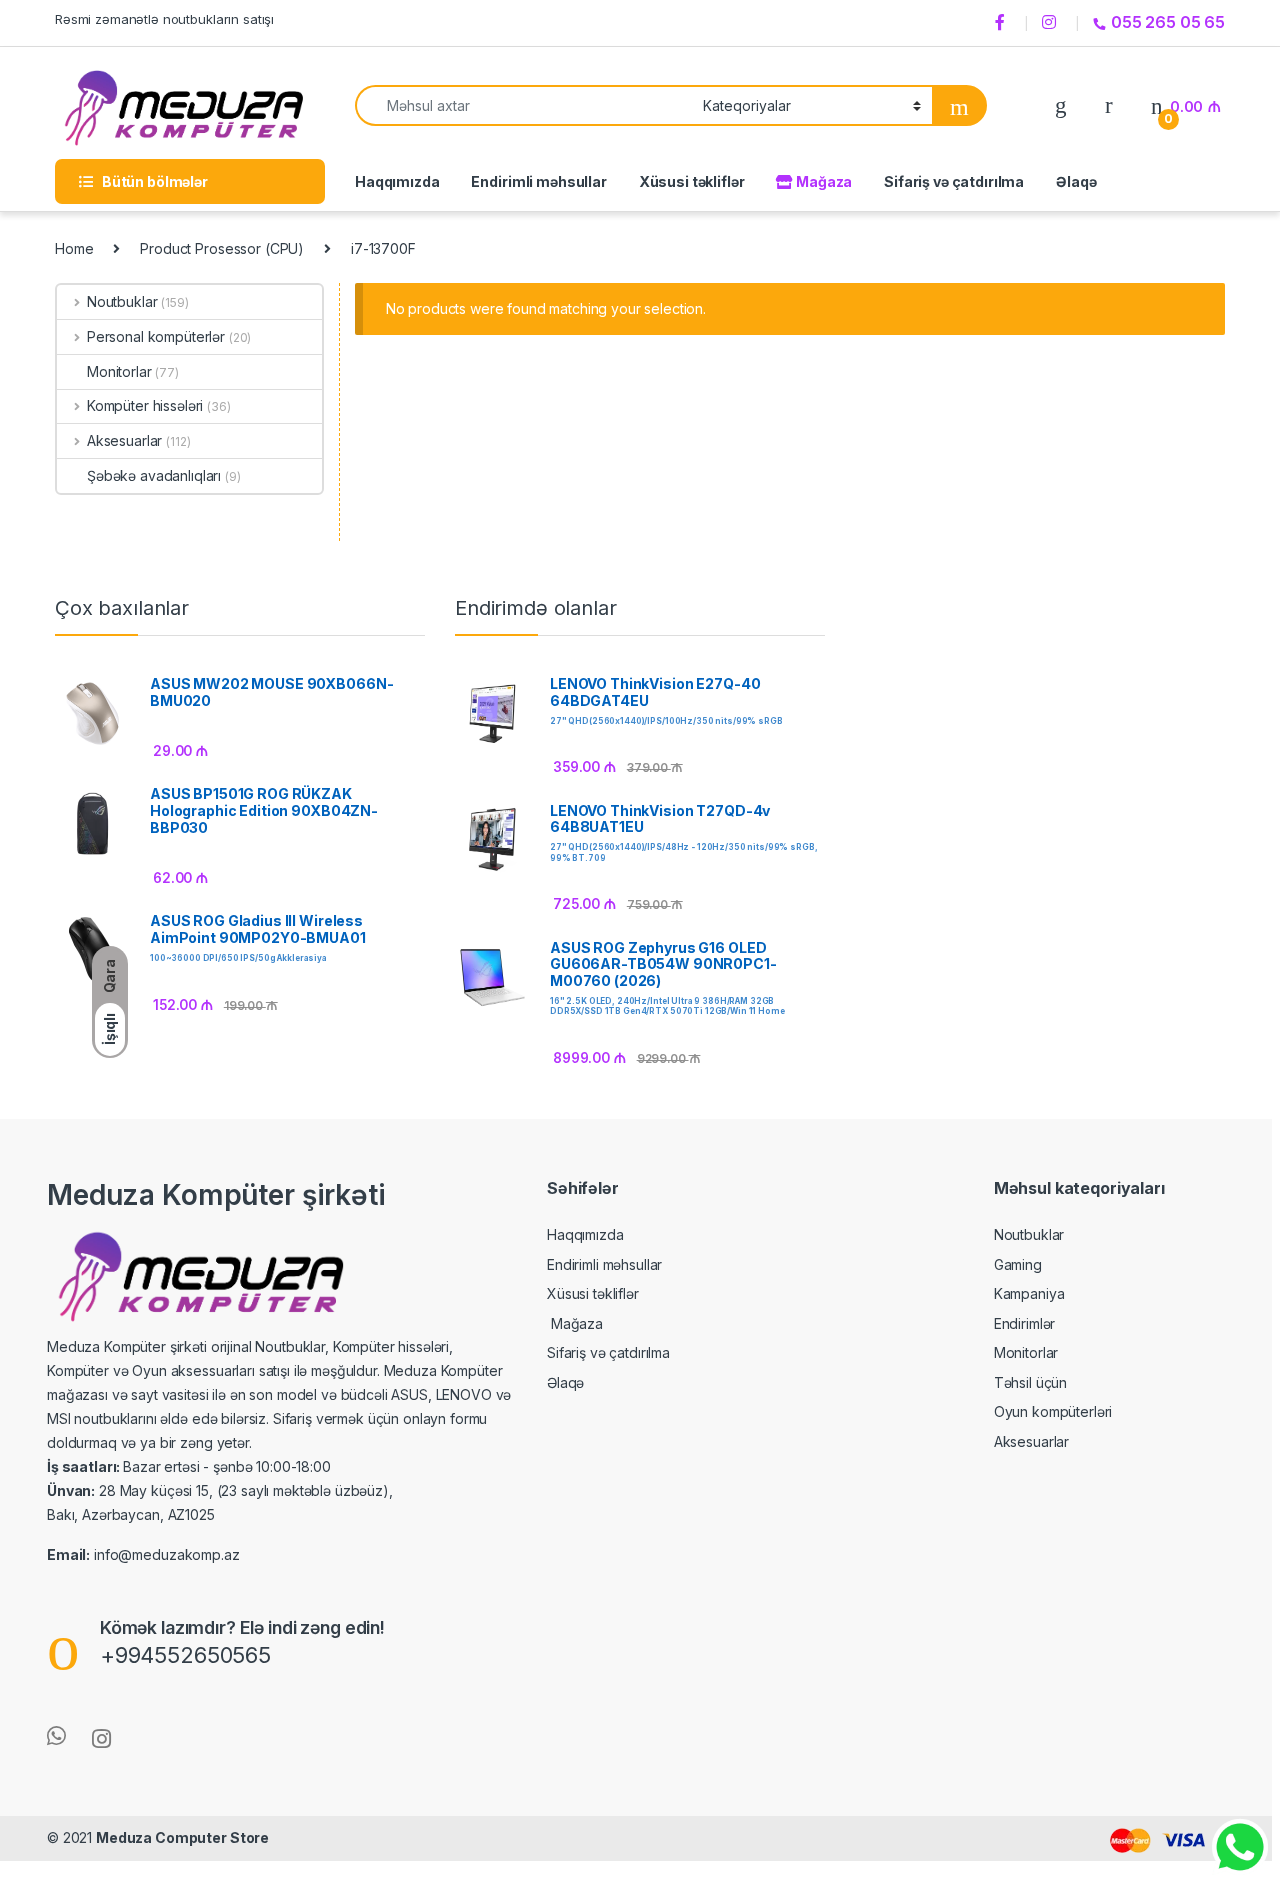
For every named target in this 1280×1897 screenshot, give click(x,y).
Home (74, 248)
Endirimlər (1025, 1323)
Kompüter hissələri (145, 405)
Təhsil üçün (1030, 1382)
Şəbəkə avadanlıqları (154, 475)
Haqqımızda (397, 181)
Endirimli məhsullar (538, 181)
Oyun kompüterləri (1053, 1411)
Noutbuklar (122, 301)
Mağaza (822, 181)
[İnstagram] (1052, 23)
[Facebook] (1003, 23)
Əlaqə (1076, 181)
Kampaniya (1029, 1293)
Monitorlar (119, 371)
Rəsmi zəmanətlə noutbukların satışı (164, 19)
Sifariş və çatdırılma (954, 181)
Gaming (1018, 1264)
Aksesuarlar (124, 440)
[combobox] (523, 105)
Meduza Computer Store (182, 1837)
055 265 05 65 (1168, 22)
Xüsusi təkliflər (692, 181)
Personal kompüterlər (156, 336)
